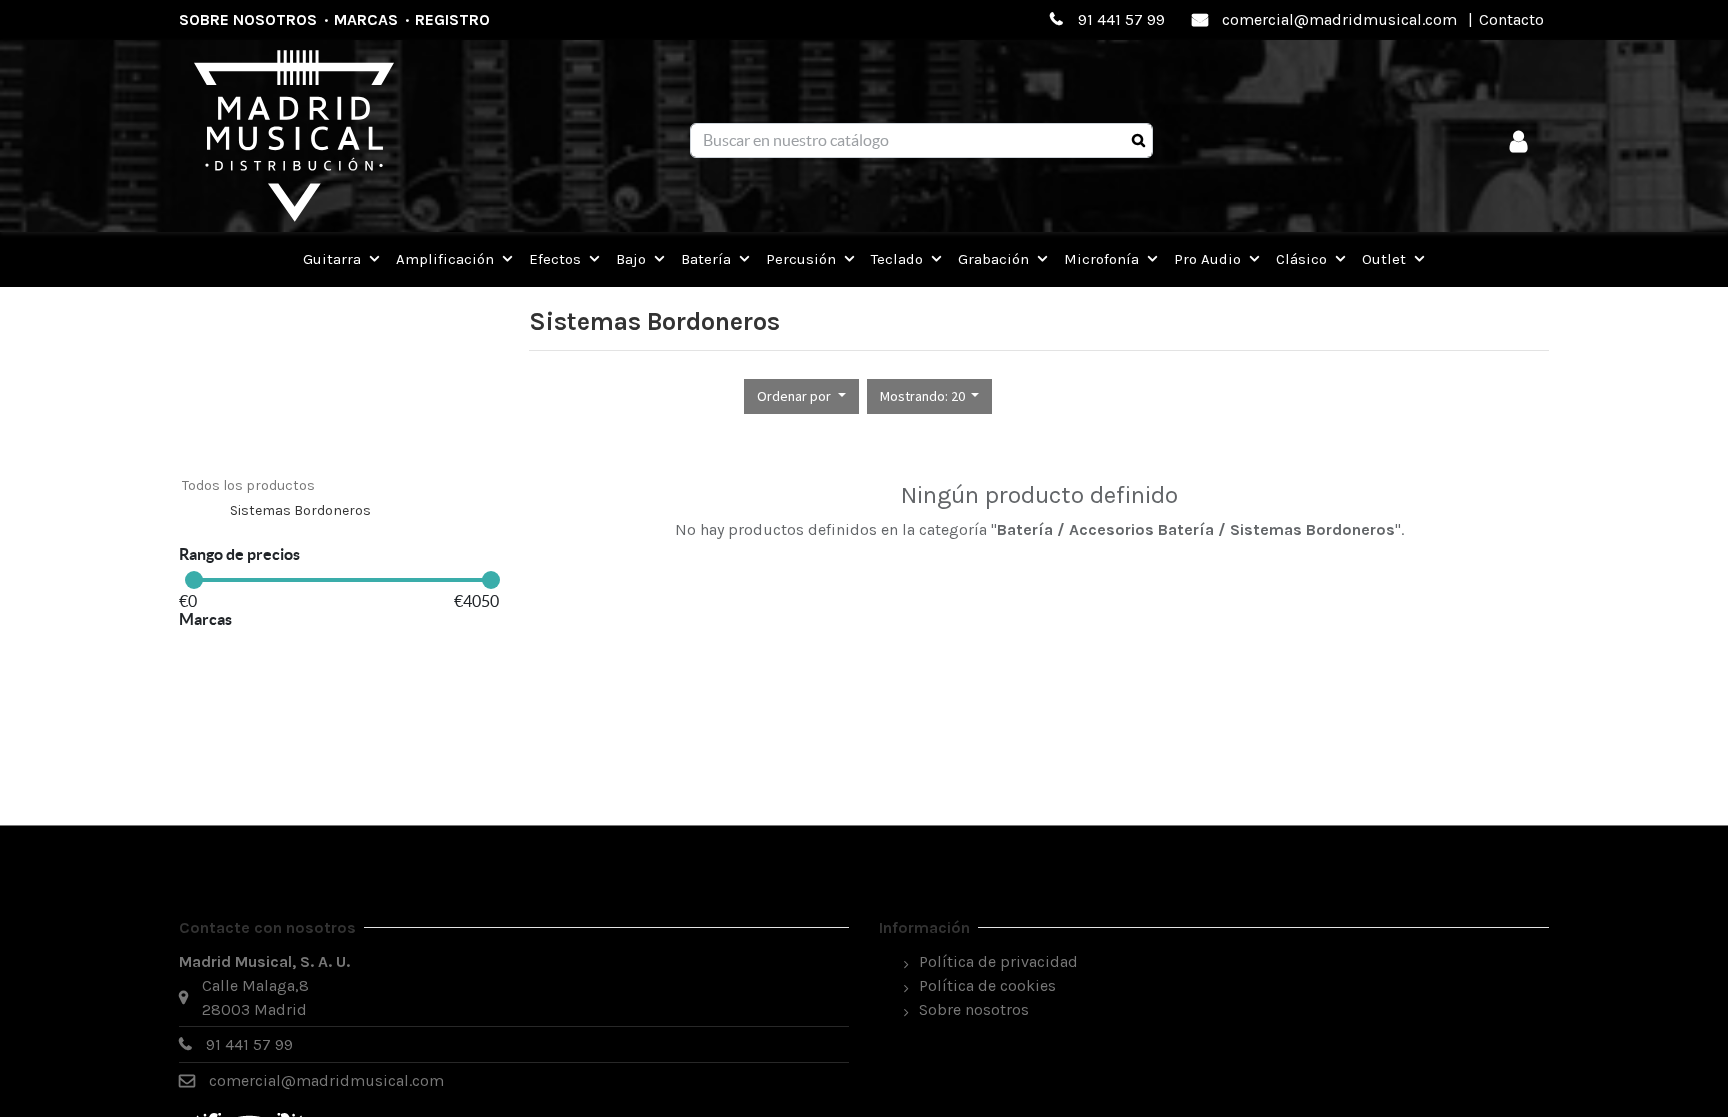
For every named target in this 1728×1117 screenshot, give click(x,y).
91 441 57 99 (1121, 19)
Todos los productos (248, 485)
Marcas (366, 19)
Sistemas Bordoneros (300, 510)
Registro (452, 19)
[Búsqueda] (1138, 141)
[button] (801, 396)
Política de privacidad (998, 961)
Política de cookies (987, 985)
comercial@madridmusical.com (1339, 19)
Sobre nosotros (248, 19)
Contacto (1511, 19)
